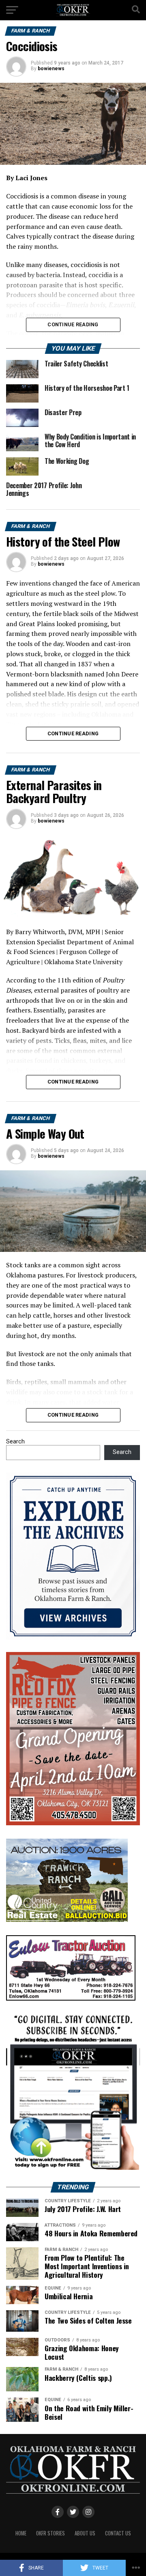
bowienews (51, 69)
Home (21, 2533)
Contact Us (118, 2533)
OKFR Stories (50, 2533)
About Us (85, 2533)
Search (15, 1442)
